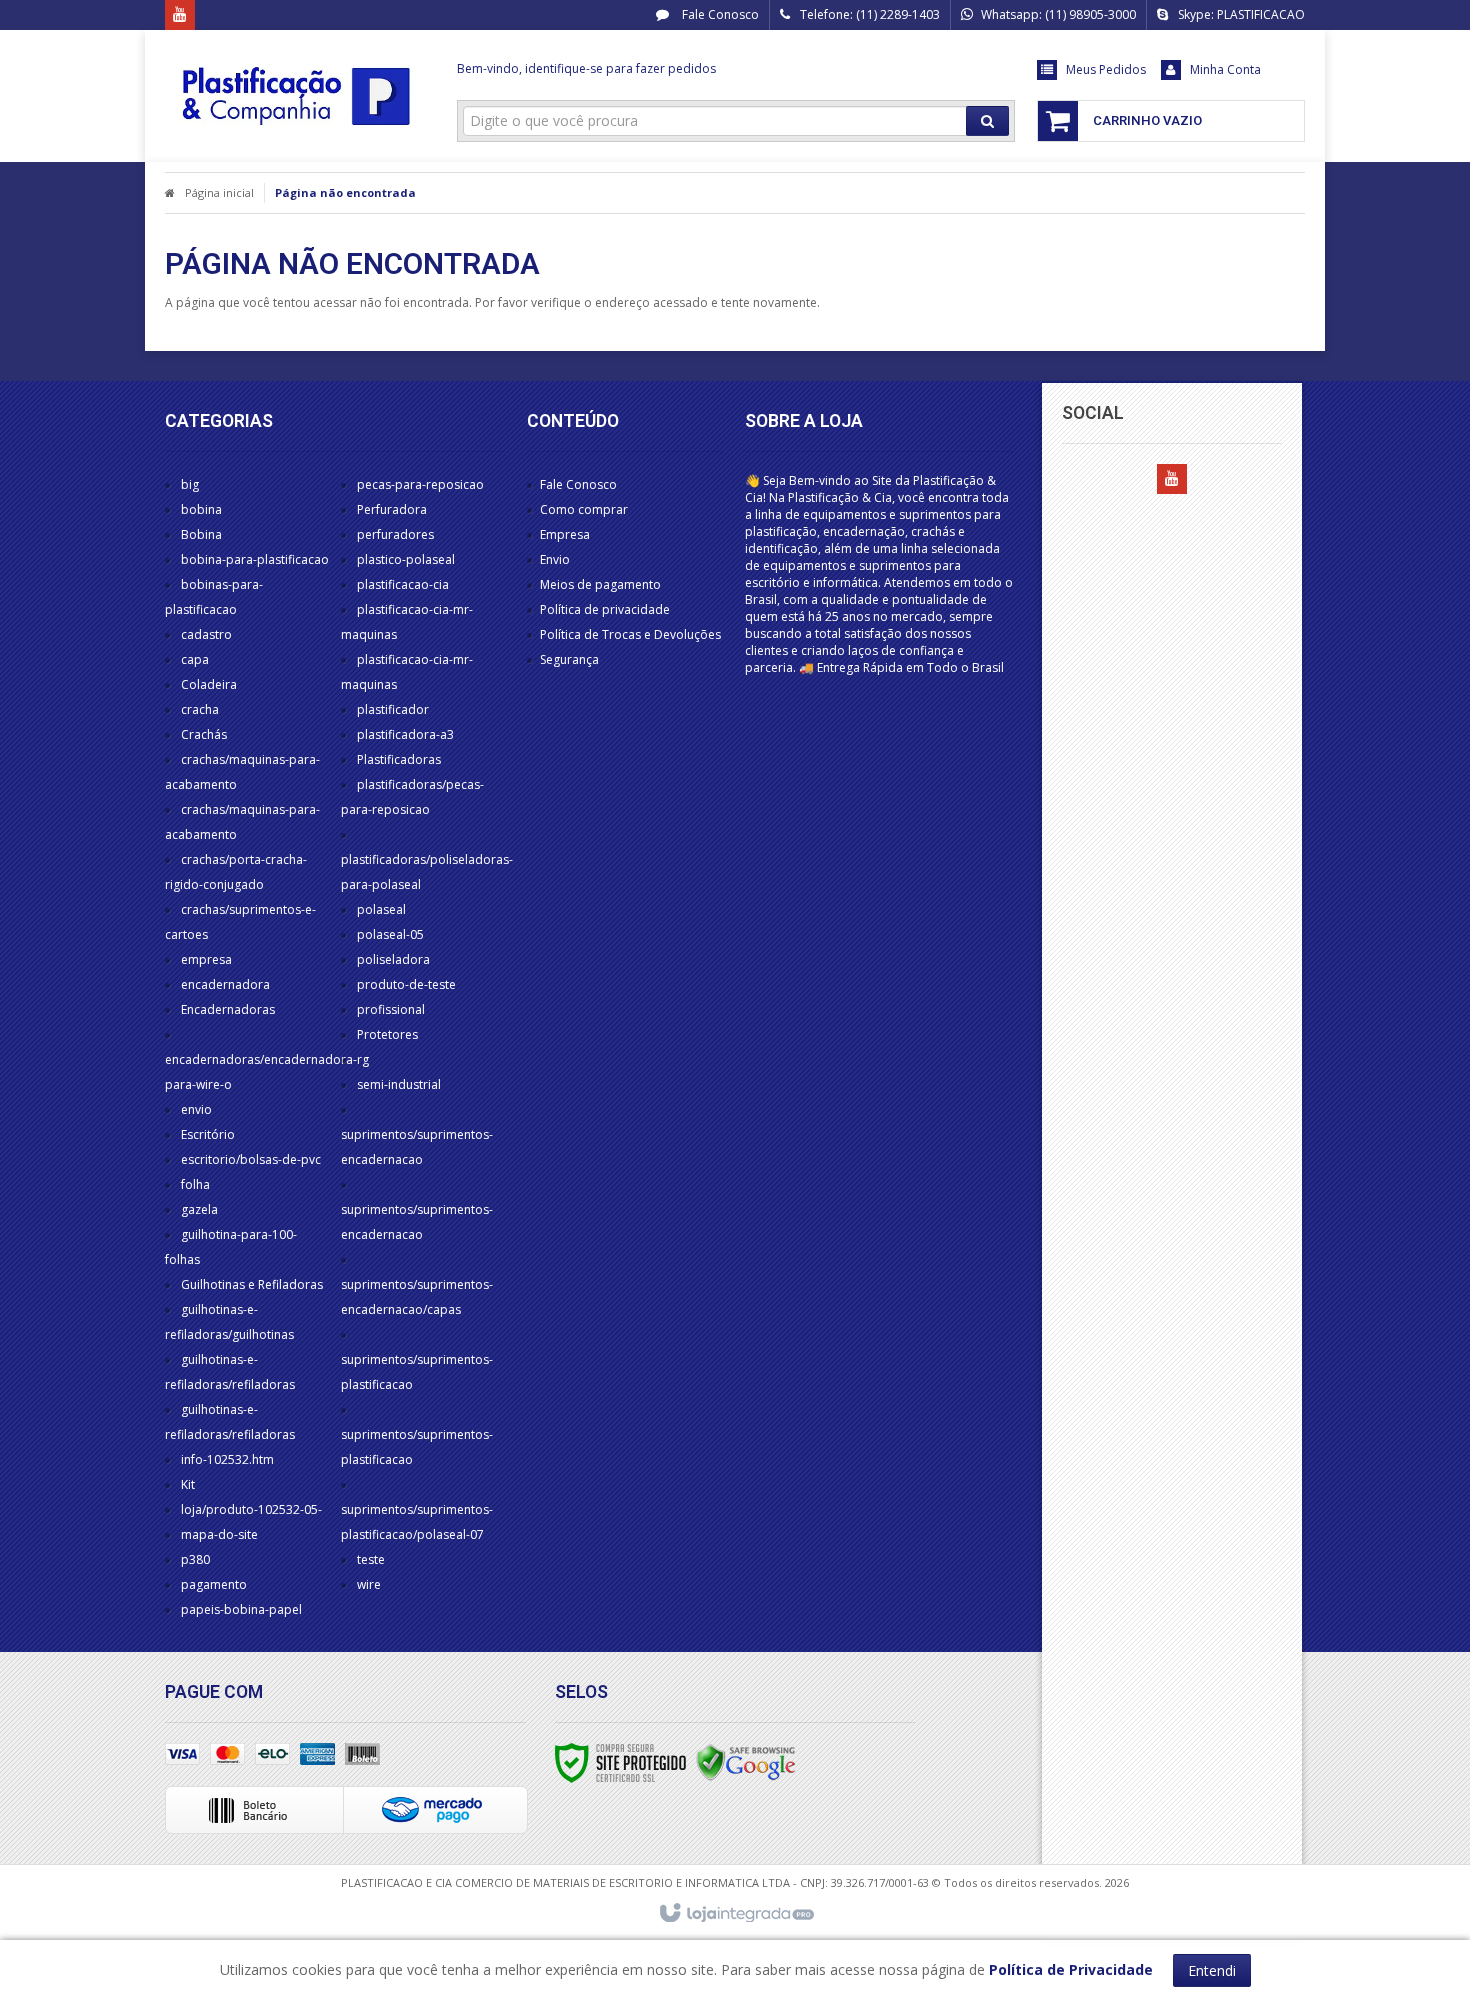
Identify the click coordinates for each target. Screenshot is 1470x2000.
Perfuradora (392, 509)
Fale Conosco (719, 14)
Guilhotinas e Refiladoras (252, 1284)
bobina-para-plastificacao (255, 559)
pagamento (214, 1584)
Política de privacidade (605, 609)
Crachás (204, 734)
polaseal (381, 909)
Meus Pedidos (1106, 69)
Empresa (565, 534)
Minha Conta (1225, 69)
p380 (195, 1559)
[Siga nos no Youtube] (180, 15)
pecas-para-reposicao (420, 484)
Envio (555, 559)
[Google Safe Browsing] (746, 1761)
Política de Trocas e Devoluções (630, 634)
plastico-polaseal (406, 559)
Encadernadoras (228, 1009)
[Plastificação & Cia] (296, 96)
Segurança (569, 659)
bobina (201, 509)
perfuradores (395, 534)
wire (369, 1584)
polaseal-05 (390, 934)
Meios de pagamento (600, 584)
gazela (199, 1209)
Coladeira (209, 684)
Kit (188, 1484)
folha (195, 1184)
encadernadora (225, 984)
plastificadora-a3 (405, 734)
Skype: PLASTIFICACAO (1241, 14)
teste (371, 1559)
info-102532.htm (227, 1459)
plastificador (393, 709)
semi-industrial (399, 1084)
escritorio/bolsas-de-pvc (251, 1159)
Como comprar (584, 509)
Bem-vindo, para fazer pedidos (586, 68)
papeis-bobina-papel (241, 1609)
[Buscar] (987, 121)
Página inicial (219, 192)
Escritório (208, 1134)
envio (196, 1109)
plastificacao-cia (403, 584)
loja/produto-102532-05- (251, 1509)
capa (195, 659)
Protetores (387, 1034)
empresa (206, 959)
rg (363, 1059)
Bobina (201, 534)
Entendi (1212, 1970)
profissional (391, 1009)
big (190, 484)
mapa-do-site (219, 1534)
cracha (200, 709)
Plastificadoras (399, 759)
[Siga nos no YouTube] (1172, 479)
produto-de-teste (406, 984)
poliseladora (393, 959)
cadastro (206, 634)
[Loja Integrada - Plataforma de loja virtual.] (735, 1914)
